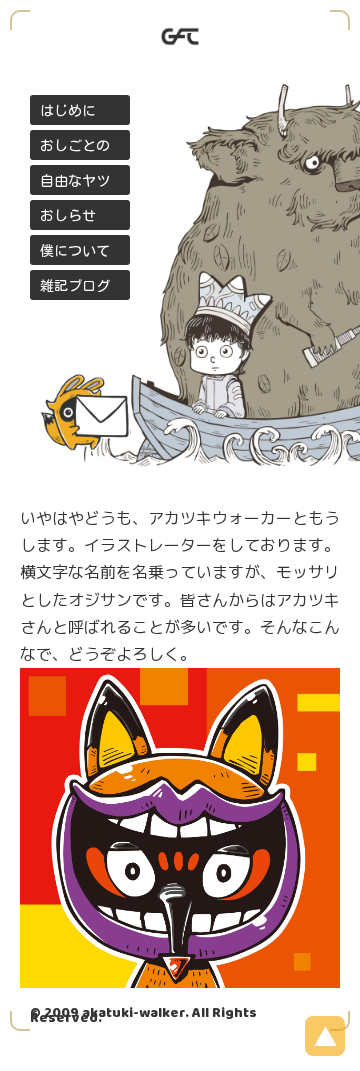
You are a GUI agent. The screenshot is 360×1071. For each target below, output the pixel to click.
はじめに (68, 111)
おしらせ (68, 216)
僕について (75, 251)
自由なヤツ (75, 181)
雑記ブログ (75, 286)
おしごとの (75, 146)
